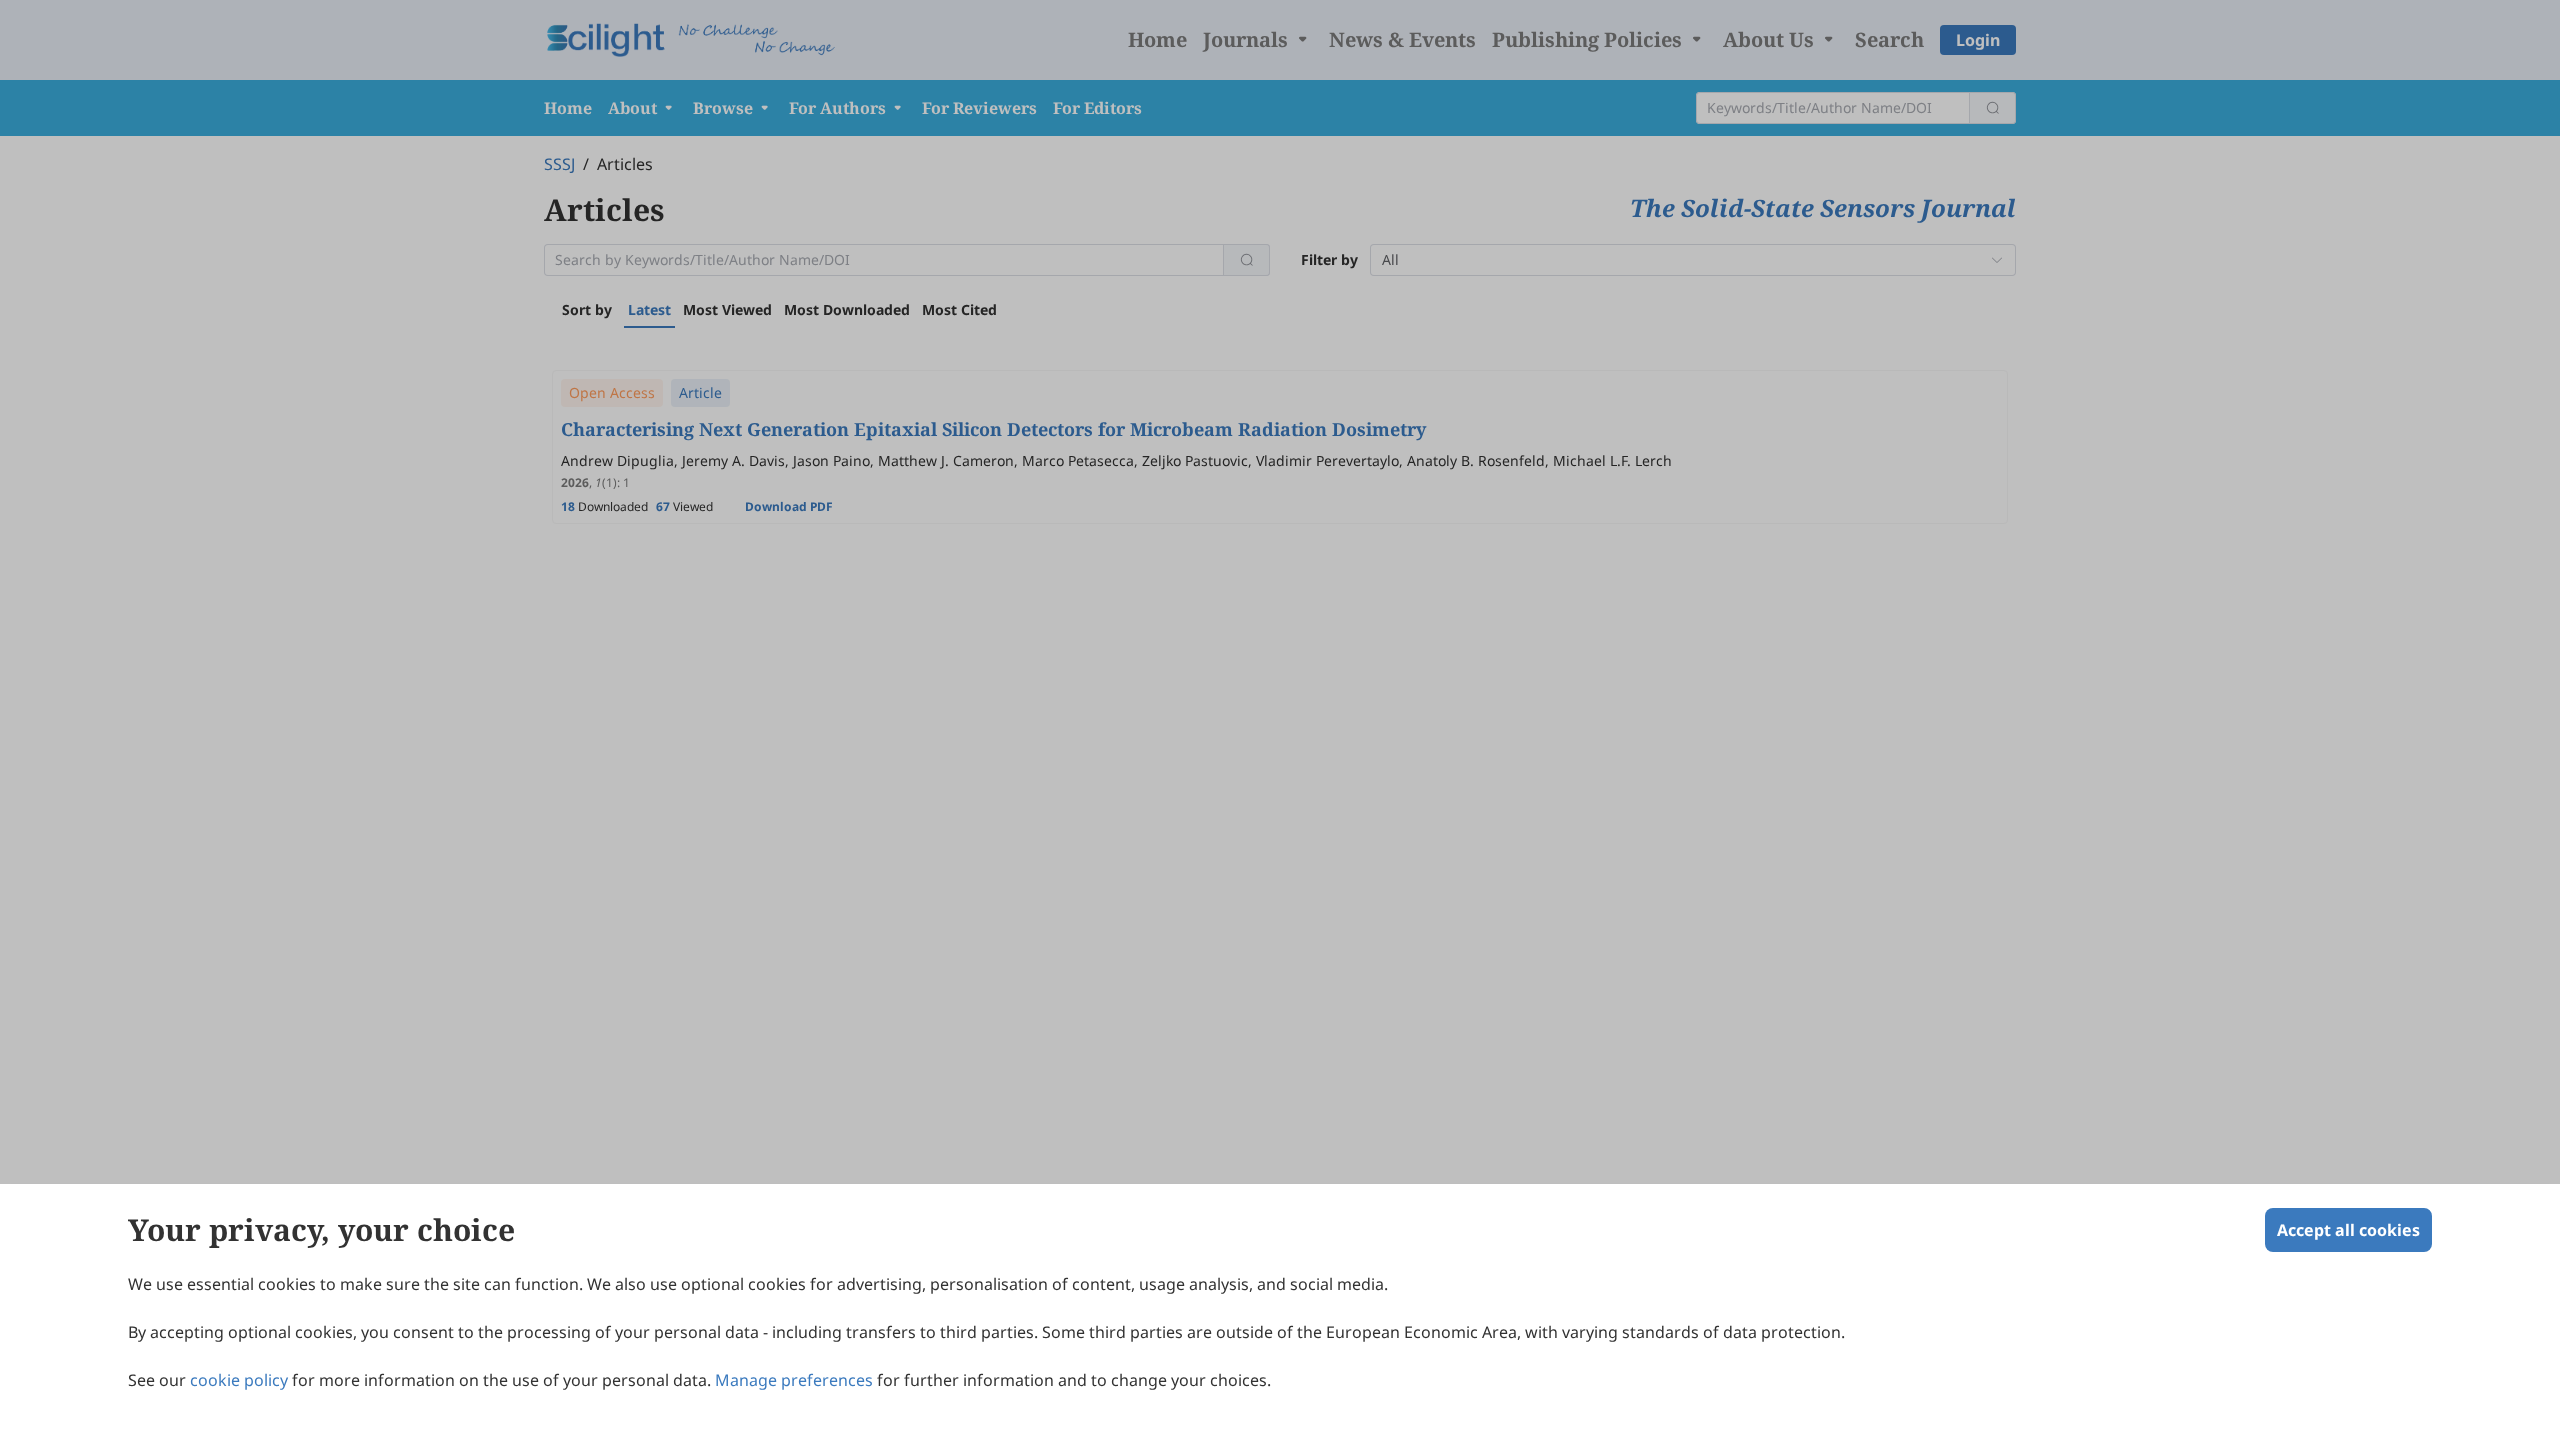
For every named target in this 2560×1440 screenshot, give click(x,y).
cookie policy (239, 1380)
